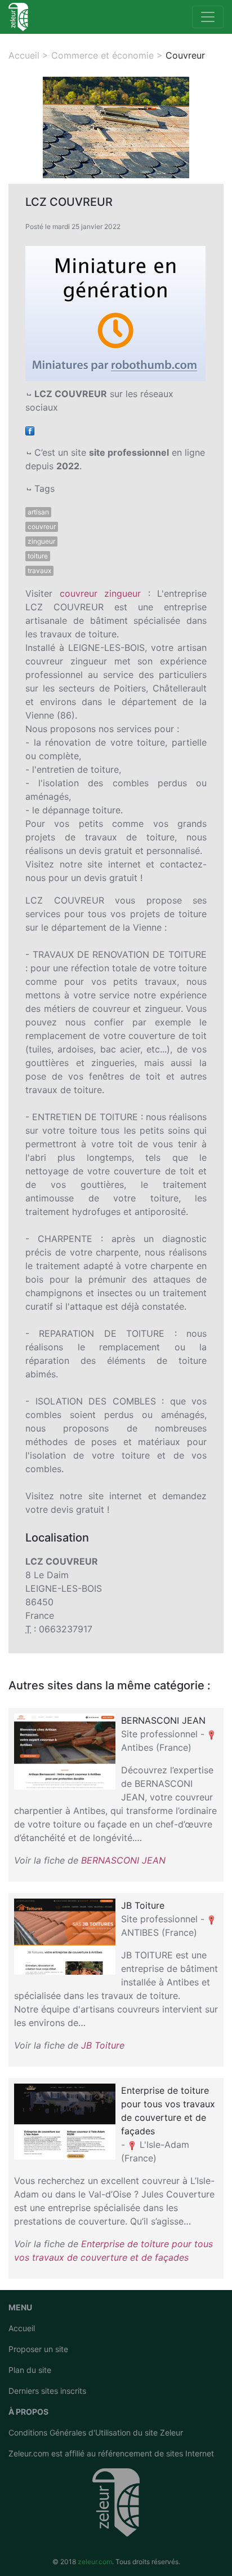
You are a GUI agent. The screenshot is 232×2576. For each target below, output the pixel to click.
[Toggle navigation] (208, 17)
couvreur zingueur (101, 593)
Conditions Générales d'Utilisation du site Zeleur (96, 2432)
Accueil (22, 2328)
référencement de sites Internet (156, 2453)
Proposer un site (38, 2349)
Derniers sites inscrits (47, 2391)
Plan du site (30, 2370)
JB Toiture (103, 2045)
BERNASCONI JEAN (123, 1860)
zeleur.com (95, 2562)
